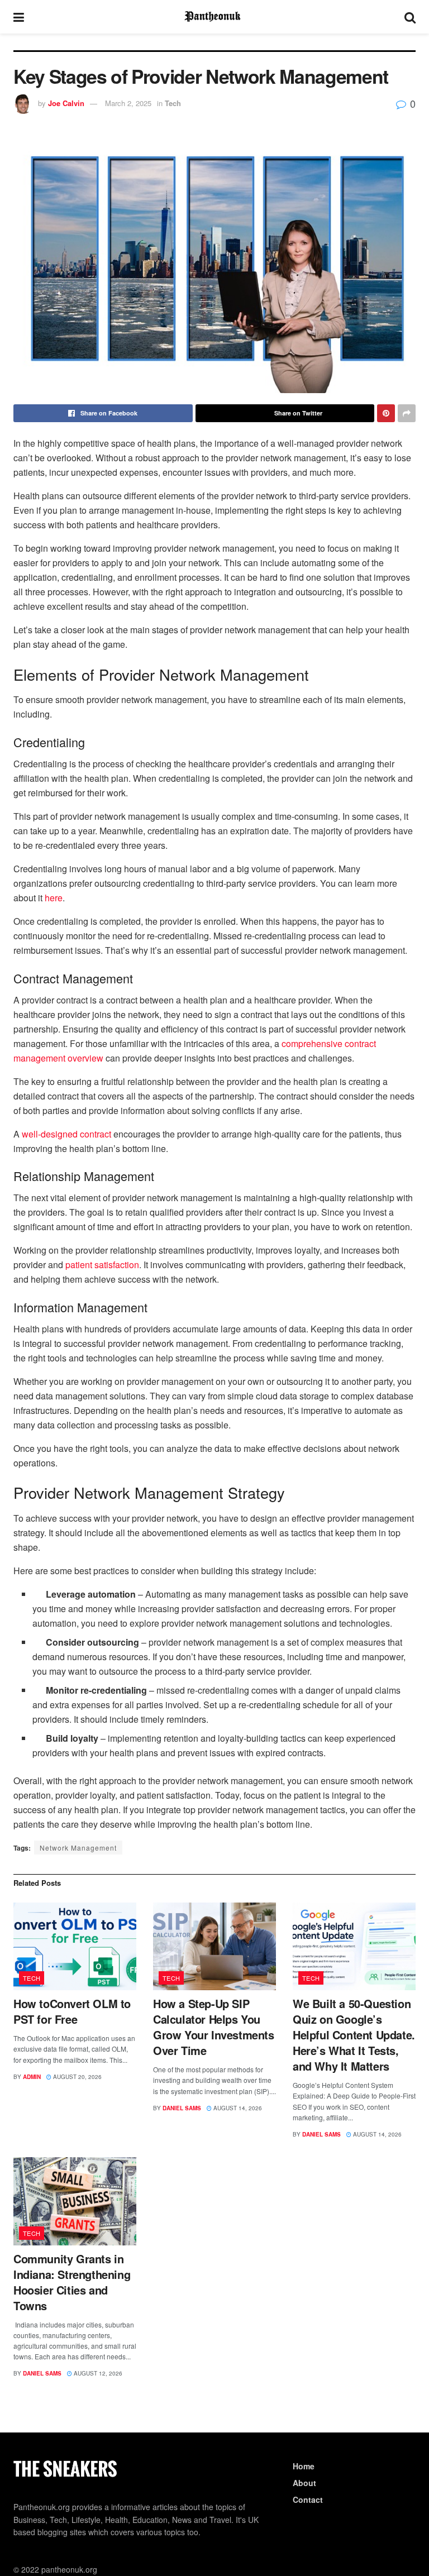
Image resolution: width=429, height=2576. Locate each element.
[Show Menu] (19, 17)
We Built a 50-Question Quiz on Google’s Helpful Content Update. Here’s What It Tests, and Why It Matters (354, 2035)
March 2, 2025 (128, 103)
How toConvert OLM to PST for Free (72, 2011)
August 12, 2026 (97, 2373)
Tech (173, 103)
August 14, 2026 (237, 2108)
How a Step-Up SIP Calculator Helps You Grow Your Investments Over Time (214, 2027)
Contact (308, 2499)
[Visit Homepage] (214, 17)
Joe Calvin (66, 103)
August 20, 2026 (77, 2077)
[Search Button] (410, 17)
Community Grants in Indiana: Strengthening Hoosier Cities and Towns (72, 2282)
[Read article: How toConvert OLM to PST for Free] (75, 1946)
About (304, 2483)
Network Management (78, 1848)
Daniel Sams (182, 2108)
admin (32, 2077)
